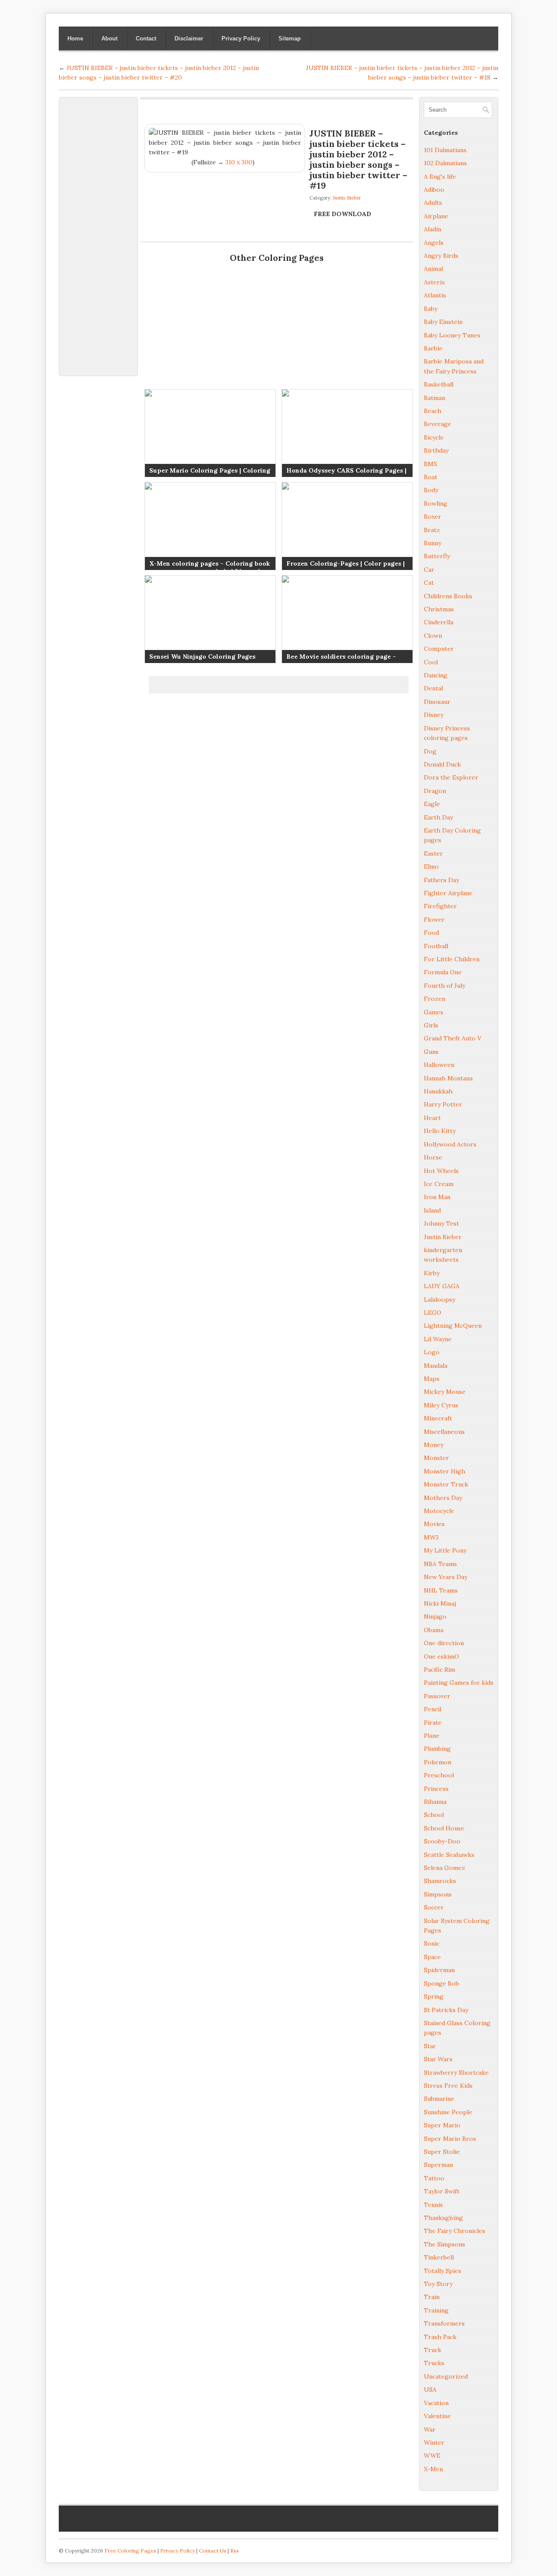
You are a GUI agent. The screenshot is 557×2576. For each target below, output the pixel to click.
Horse (433, 1157)
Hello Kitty (440, 1131)
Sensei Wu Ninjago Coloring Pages (202, 656)
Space (432, 1957)
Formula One (443, 972)
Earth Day (438, 817)
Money (434, 1445)
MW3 (431, 1537)
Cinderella (439, 622)
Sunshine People (448, 2112)
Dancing (436, 675)
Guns (431, 1052)
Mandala (436, 1366)
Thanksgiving (443, 2218)
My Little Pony (445, 1550)
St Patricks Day (446, 2010)
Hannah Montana (448, 1078)
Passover (437, 1696)
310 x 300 (239, 162)
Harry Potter (443, 1104)
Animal (433, 269)
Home (75, 38)
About (109, 38)
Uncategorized (446, 2376)
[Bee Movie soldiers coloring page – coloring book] (347, 619)
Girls (431, 1025)
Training (436, 2310)
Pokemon (438, 1762)
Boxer (433, 517)
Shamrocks (440, 1881)
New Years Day (446, 1577)
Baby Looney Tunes (452, 335)
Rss (235, 2551)
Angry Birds (441, 256)
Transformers (444, 2323)
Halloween (439, 1065)
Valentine (437, 2416)
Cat (429, 583)
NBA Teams (440, 1564)
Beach (433, 411)
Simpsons (438, 1894)
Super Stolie (442, 2152)
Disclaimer (189, 38)
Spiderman (439, 1970)
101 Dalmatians (445, 150)
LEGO (433, 1313)
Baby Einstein (443, 322)
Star (430, 2046)
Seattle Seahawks (449, 1855)
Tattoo (434, 2178)
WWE (432, 2456)
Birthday (436, 450)
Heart (432, 1118)
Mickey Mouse (445, 1392)
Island (432, 1210)
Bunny (433, 543)
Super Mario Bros (450, 2139)
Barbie (433, 348)
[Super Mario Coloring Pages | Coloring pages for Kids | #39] (210, 433)
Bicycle (434, 437)
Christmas (439, 609)
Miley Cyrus (441, 1405)
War (430, 2429)
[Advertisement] (98, 232)
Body (431, 490)
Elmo (431, 866)
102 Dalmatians (445, 163)
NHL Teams (441, 1590)
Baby (431, 309)
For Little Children (452, 959)
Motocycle (439, 1511)
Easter (433, 853)
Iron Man (437, 1197)
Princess (436, 1789)
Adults (433, 203)
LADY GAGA (442, 1286)
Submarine (439, 2099)
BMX (431, 464)
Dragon (435, 791)
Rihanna (435, 1802)
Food (431, 933)
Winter (434, 2443)
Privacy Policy (241, 38)
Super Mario (442, 2125)
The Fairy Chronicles (455, 2231)
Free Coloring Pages (130, 2551)
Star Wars (438, 2059)
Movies (434, 1524)
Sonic (432, 1943)
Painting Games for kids (459, 1683)
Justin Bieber (347, 198)
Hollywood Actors (450, 1144)
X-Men (433, 2469)
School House (444, 1828)
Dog (430, 751)
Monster (436, 1458)
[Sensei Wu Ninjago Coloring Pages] (210, 619)
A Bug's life (440, 177)
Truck (433, 2350)
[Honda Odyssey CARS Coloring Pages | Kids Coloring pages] (347, 433)
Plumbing (437, 1749)
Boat (431, 477)
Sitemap (290, 38)
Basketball (439, 384)
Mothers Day (443, 1498)
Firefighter (440, 906)
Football (436, 946)
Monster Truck (446, 1484)
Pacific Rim (440, 1670)
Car (429, 570)
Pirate (433, 1723)
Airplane (436, 216)
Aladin (433, 229)
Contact (146, 38)
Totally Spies (443, 2271)
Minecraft (438, 1418)
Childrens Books (448, 596)
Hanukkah (438, 1091)
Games (434, 1012)
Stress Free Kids (448, 2086)
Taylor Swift (442, 2191)
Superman (438, 2165)
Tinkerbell (439, 2257)
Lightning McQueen (453, 1326)
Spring (434, 1996)
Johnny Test (441, 1223)
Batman (435, 398)
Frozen (435, 999)
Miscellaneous (444, 1432)
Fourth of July (445, 986)
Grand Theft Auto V (453, 1038)
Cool (431, 662)
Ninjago (435, 1616)
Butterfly (437, 556)
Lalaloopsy (440, 1300)
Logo (432, 1352)
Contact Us (213, 2551)
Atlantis (435, 295)
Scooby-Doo (442, 1841)
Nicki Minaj (440, 1603)
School (434, 1815)
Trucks (434, 2363)
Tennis (433, 2205)
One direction (444, 1643)
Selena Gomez (445, 1868)
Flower (434, 920)
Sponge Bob (441, 1983)
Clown (433, 636)
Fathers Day (441, 880)
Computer (439, 649)
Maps (432, 1379)
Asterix (434, 282)
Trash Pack (440, 2337)
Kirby (432, 1273)
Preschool (439, 1775)
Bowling (436, 503)
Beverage (438, 424)
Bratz (432, 530)
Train (432, 2297)
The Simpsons (445, 2244)
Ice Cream (439, 1184)
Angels (434, 243)
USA (430, 2389)
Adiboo (434, 190)
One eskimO (441, 1656)
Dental (433, 688)
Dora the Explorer (451, 777)
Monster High (445, 1471)
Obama (434, 1630)
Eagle (432, 804)
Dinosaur (437, 702)
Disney (434, 715)
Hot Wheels (441, 1171)
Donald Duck (442, 764)
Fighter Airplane (448, 893)
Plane (432, 1736)
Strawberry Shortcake (456, 2073)
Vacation (436, 2403)
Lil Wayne (438, 1339)
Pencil (433, 1709)
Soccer (434, 1907)
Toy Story (438, 2284)
